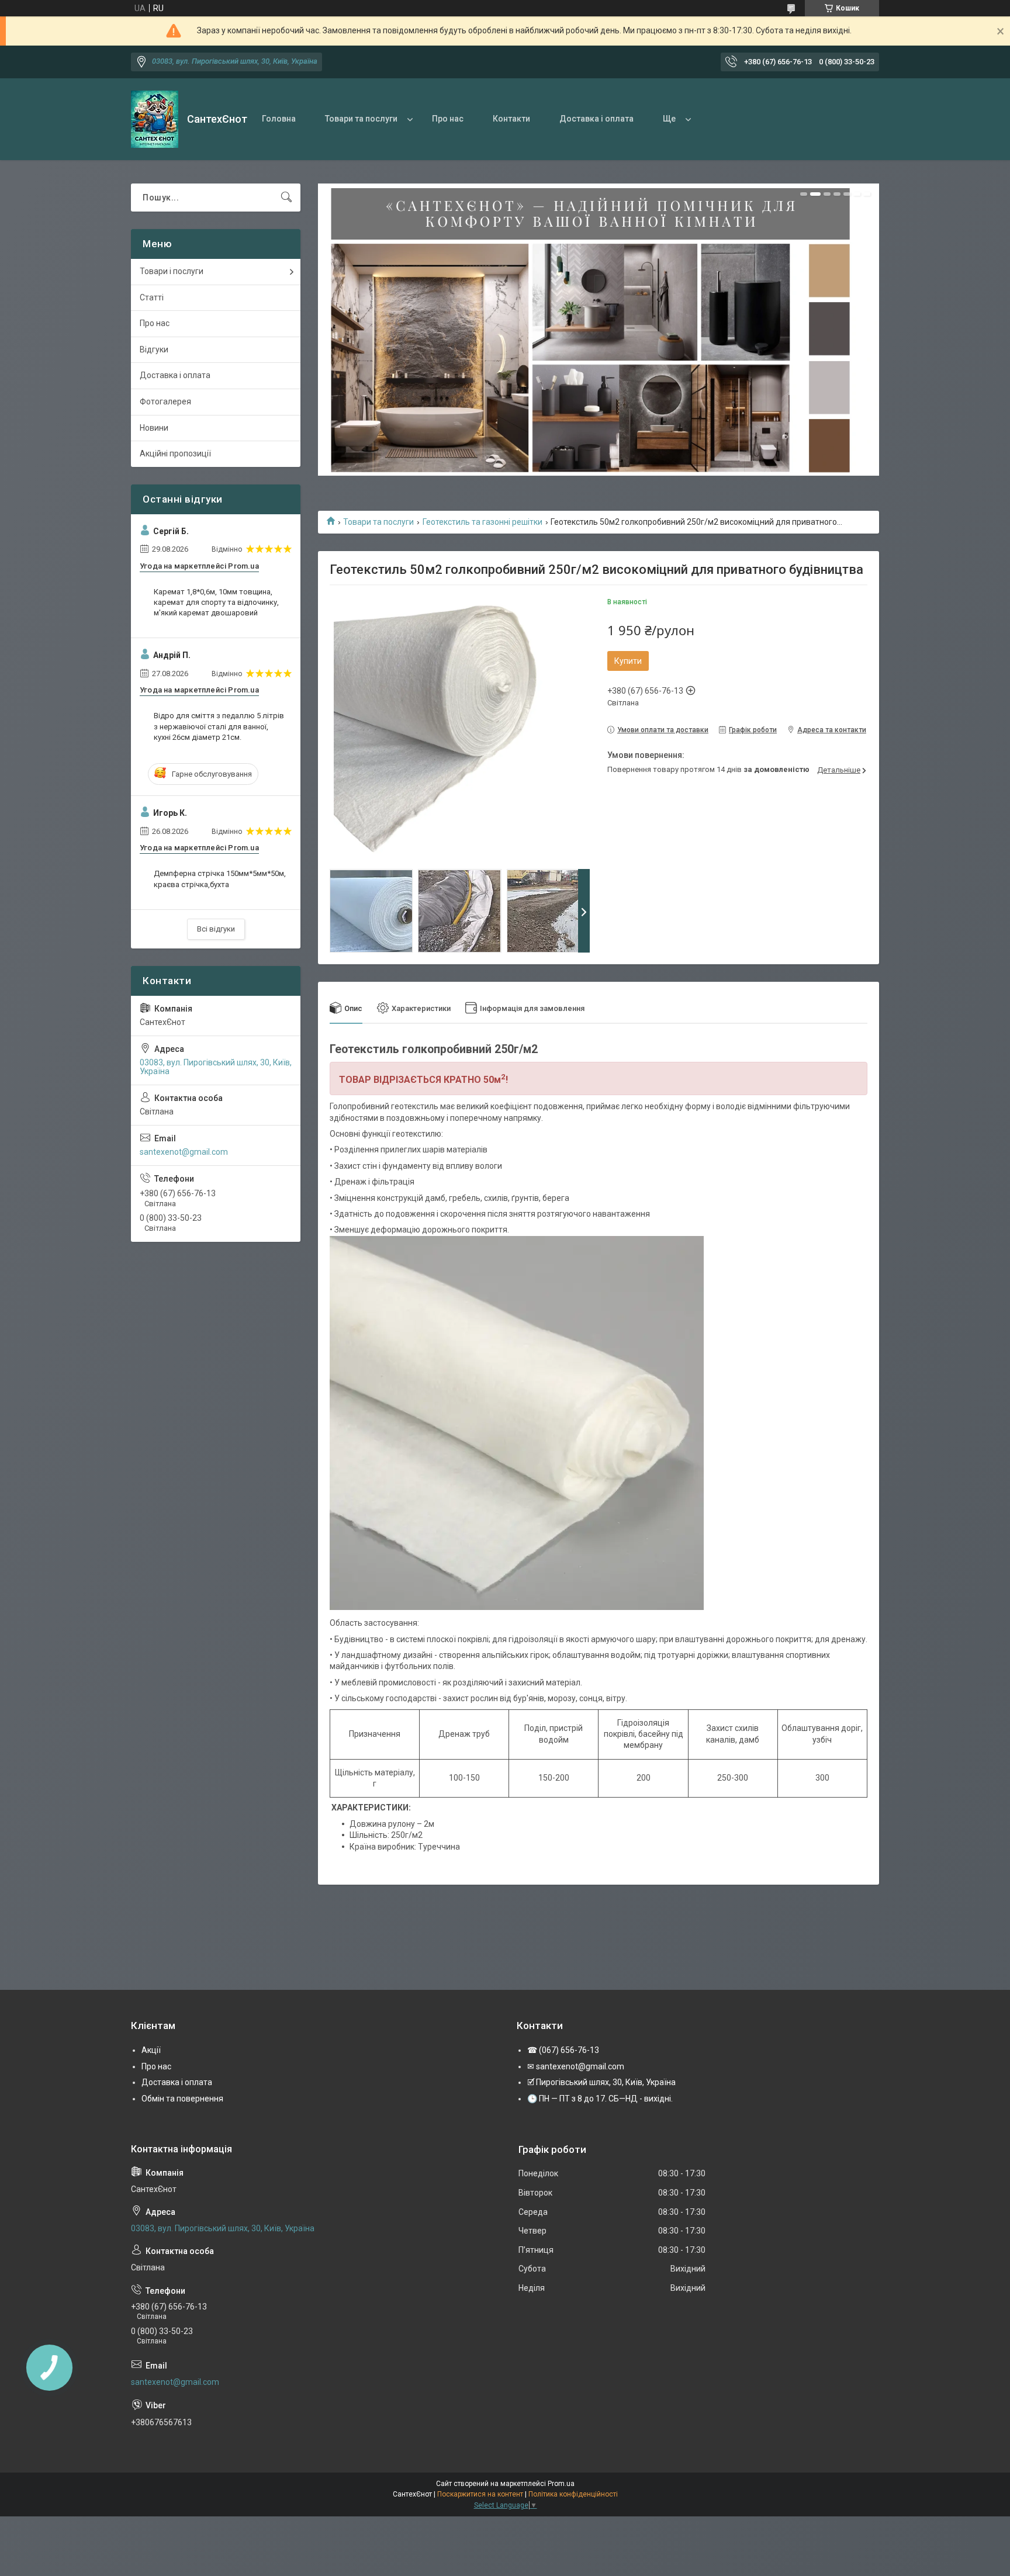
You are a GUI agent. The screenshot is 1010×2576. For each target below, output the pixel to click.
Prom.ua (561, 2484)
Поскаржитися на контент (480, 2494)
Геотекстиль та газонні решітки (482, 522)
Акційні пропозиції (175, 453)
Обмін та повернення (182, 2099)
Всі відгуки (216, 929)
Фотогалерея (165, 401)
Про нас (448, 119)
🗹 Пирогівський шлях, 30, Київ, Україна (601, 2082)
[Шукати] (286, 198)
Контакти (511, 119)
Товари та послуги (361, 119)
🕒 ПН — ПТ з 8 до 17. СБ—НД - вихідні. (600, 2099)
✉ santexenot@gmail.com (576, 2066)
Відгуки (154, 349)
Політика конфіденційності (573, 2494)
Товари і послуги (172, 271)
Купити (628, 661)
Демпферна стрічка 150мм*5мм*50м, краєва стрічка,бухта (220, 879)
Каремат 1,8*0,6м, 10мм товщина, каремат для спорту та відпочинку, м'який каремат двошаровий (216, 602)
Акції (151, 2050)
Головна (279, 119)
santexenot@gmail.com (184, 1152)
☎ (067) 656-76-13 (563, 2050)
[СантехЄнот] (155, 119)
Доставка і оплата (596, 119)
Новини (154, 428)
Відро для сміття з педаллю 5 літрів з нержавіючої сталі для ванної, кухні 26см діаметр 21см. (219, 726)
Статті (152, 297)
